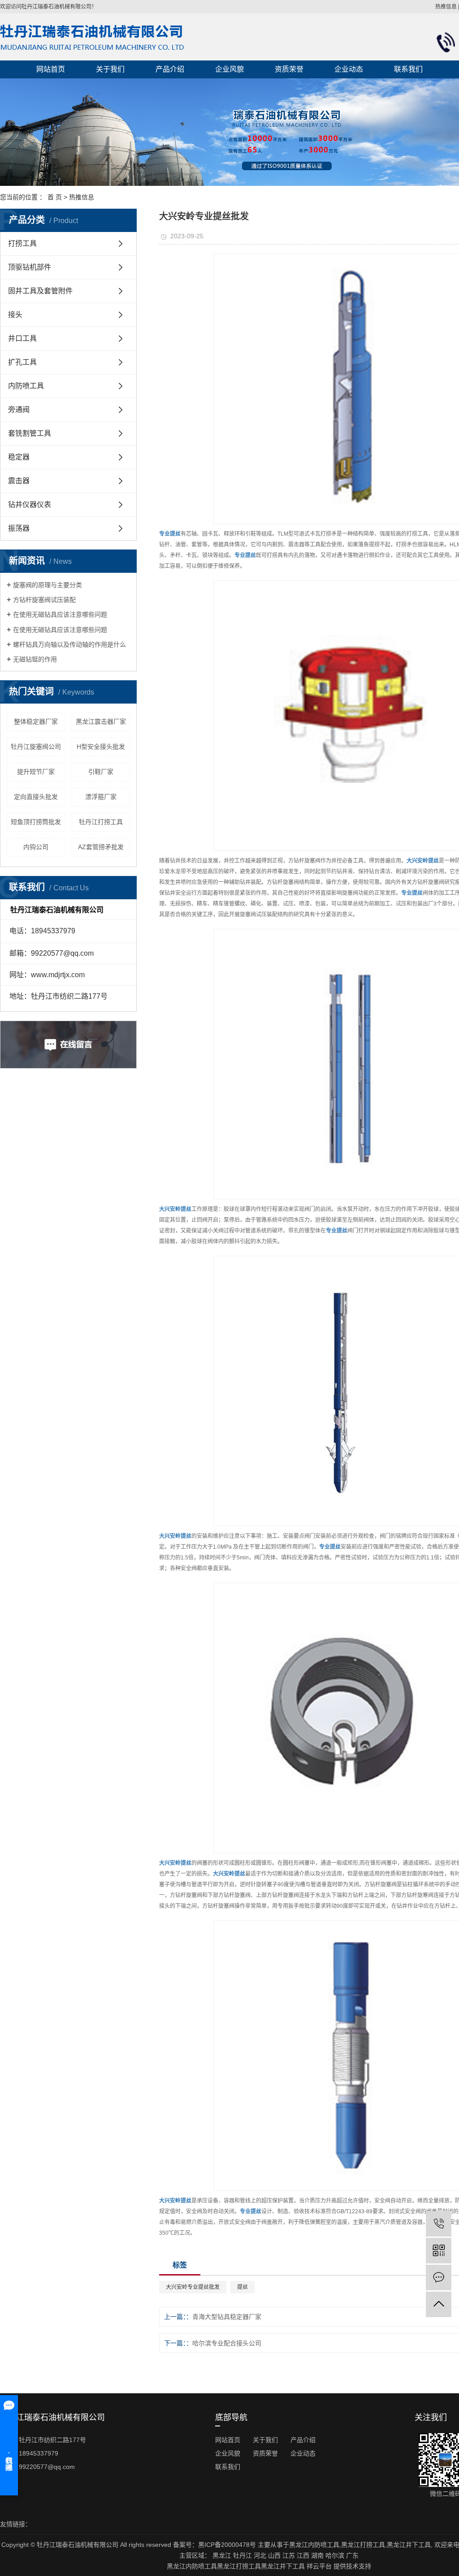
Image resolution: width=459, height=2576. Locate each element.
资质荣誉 (289, 69)
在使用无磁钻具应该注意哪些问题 (60, 614)
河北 (260, 2555)
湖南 (317, 2555)
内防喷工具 (26, 386)
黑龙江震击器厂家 (101, 721)
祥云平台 (319, 2566)
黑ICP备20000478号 (227, 2545)
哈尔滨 (335, 2555)
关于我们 (110, 69)
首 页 (55, 197)
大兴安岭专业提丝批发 (193, 2287)
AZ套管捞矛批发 (101, 847)
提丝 (242, 2287)
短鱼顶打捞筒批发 (36, 822)
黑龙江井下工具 (409, 2545)
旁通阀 (19, 410)
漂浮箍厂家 (101, 797)
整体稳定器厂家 (36, 721)
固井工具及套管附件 (40, 291)
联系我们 (408, 69)
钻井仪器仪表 (30, 504)
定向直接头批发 (36, 797)
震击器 (19, 481)
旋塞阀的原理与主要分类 (48, 585)
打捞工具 (22, 243)
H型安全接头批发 (101, 747)
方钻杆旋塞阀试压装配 (44, 600)
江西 (303, 2555)
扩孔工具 (22, 362)
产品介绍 (170, 69)
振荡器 (19, 528)
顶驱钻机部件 (30, 267)
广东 (352, 2555)
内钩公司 (36, 847)
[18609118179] (439, 2224)
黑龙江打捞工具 (363, 2545)
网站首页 (51, 69)
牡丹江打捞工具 (101, 822)
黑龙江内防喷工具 (314, 2545)
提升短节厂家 (36, 772)
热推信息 (446, 7)
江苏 (289, 2555)
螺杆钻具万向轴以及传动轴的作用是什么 (69, 644)
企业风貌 (229, 69)
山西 (274, 2555)
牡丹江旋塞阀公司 (36, 747)
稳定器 (19, 457)
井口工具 (22, 338)
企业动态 (349, 69)
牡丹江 (242, 2555)
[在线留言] (439, 2278)
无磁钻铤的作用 (35, 659)
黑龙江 (222, 2555)
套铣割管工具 (30, 433)
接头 (15, 315)
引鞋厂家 (101, 772)
